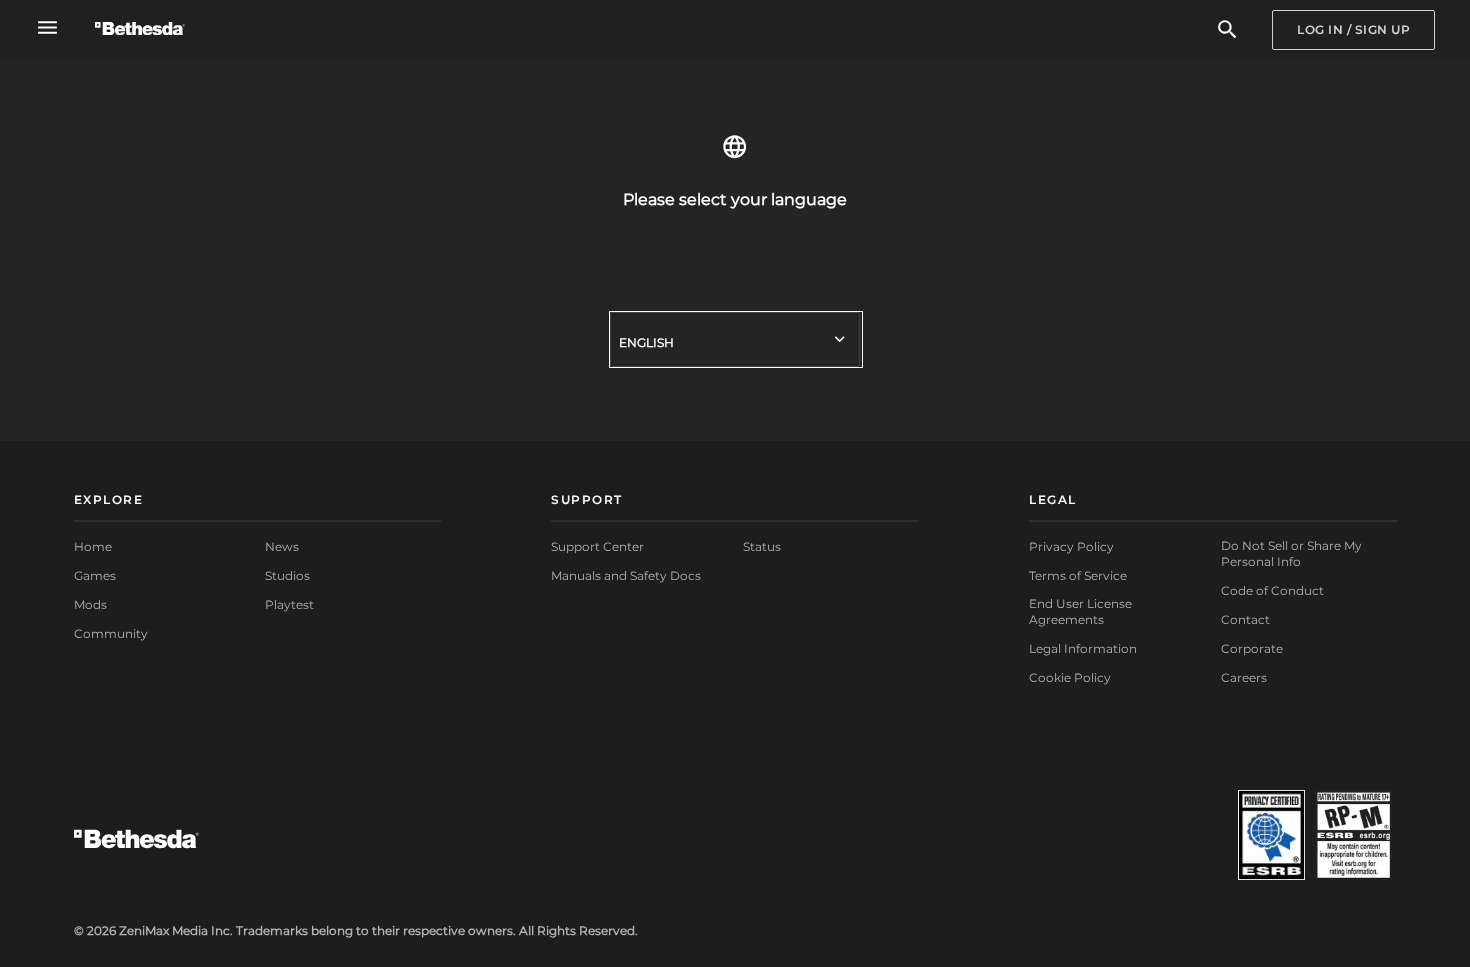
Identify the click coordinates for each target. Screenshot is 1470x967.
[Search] (1227, 30)
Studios (287, 575)
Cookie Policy (1070, 677)
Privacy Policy (1071, 546)
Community (111, 633)
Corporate (1252, 648)
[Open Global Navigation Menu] (47, 27)
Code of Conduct (1272, 590)
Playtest (289, 604)
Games (95, 575)
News (282, 546)
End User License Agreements (1080, 611)
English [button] (646, 342)
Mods (90, 604)
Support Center (597, 546)
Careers (1244, 677)
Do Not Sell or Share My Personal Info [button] (1291, 553)
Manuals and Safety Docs (626, 575)
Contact (1245, 619)
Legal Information (1083, 648)
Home (93, 546)
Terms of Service (1078, 575)
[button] (258, 501)
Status (762, 546)
